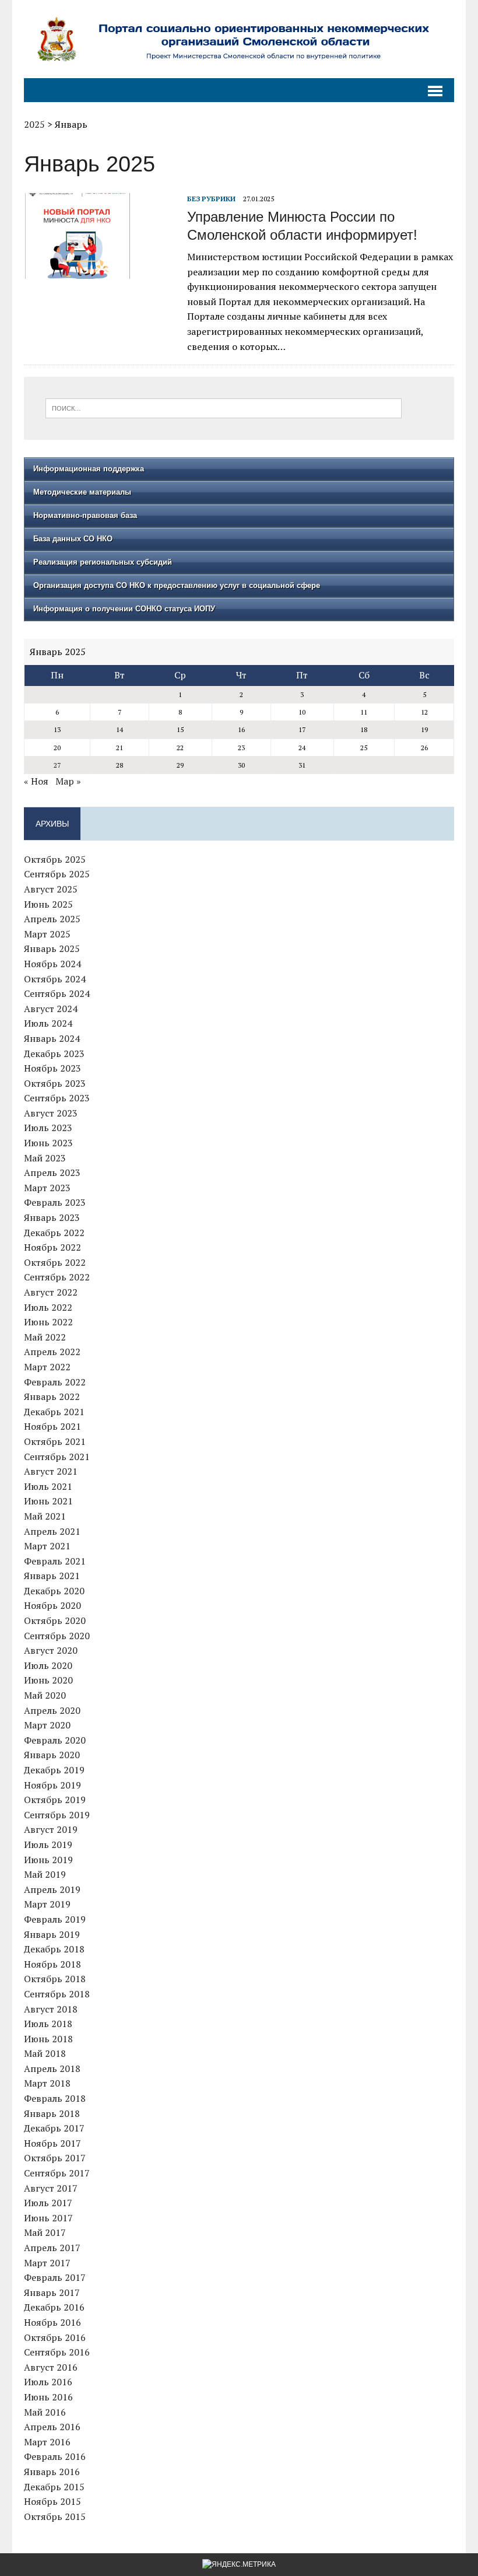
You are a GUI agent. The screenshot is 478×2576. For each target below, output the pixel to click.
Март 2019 (47, 1904)
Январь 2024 (52, 1038)
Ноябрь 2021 (52, 1426)
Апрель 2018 (52, 2068)
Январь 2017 (52, 2292)
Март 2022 (47, 1367)
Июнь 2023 (48, 1143)
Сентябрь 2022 (57, 1277)
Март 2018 (47, 2083)
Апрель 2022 (52, 1352)
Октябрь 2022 (55, 1262)
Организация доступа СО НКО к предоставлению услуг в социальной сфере (177, 585)
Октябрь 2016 (55, 2337)
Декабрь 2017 (54, 2128)
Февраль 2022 (55, 1382)
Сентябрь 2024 (57, 993)
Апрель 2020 (52, 1710)
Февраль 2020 (55, 1740)
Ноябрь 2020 (52, 1605)
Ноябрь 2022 (52, 1247)
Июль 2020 (48, 1665)
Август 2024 (51, 1009)
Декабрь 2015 (54, 2487)
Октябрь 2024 (55, 979)
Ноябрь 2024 (52, 964)
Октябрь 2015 (55, 2516)
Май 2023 (45, 1158)
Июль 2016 (48, 2382)
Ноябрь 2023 (52, 1068)
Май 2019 (45, 1874)
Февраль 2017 (55, 2277)
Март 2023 (47, 1188)
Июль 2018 (48, 2024)
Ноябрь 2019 (52, 1785)
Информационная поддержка (89, 469)
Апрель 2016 (52, 2427)
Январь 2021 (52, 1576)
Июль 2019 (48, 1845)
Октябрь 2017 (55, 2158)
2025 (34, 124)
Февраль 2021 (55, 1561)
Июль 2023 (48, 1128)
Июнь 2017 (48, 2218)
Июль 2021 (48, 1486)
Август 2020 (51, 1650)
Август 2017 (51, 2188)
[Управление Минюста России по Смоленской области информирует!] (100, 271)
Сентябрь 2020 (57, 1636)
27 (57, 765)
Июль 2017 (48, 2203)
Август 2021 (51, 1471)
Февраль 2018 (55, 2098)
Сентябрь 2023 (57, 1098)
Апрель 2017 (52, 2248)
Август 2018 (51, 2009)
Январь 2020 (52, 1755)
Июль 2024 (48, 1023)
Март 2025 (47, 934)
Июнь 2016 (48, 2397)
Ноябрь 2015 (52, 2501)
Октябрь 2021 (55, 1441)
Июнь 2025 (48, 904)
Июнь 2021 (48, 1501)
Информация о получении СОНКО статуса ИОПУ (124, 609)
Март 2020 (47, 1725)
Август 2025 (51, 889)
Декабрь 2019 (54, 1770)
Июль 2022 (48, 1307)
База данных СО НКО (73, 539)
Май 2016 (45, 2412)
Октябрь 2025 (55, 859)
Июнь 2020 (48, 1680)
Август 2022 (51, 1292)
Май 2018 (45, 2053)
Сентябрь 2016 (57, 2352)
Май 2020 (45, 1695)
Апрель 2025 (52, 919)
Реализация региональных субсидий (103, 562)
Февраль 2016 (55, 2456)
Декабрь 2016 (54, 2307)
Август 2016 (51, 2367)
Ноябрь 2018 (52, 1964)
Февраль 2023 (55, 1202)
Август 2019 (51, 1829)
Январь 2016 (52, 2472)
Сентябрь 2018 (57, 1994)
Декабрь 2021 (54, 1412)
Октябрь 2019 (55, 1800)
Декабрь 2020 (54, 1591)
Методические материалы (82, 492)
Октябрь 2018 (55, 1979)
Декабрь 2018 (54, 1949)
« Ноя (36, 781)
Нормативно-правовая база (85, 515)
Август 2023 (51, 1113)
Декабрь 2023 (54, 1053)
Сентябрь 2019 (57, 1815)
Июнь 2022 (48, 1322)
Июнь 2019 (48, 1860)
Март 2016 (47, 2442)
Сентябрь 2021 (57, 1457)
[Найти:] (224, 407)
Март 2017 (47, 2263)
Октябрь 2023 (55, 1083)
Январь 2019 (52, 1934)
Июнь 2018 (48, 2039)
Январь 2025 (52, 949)
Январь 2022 (52, 1396)
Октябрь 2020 (55, 1620)
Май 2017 (45, 2232)
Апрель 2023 (52, 1172)
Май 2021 (45, 1516)
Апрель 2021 (52, 1531)
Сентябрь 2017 (57, 2173)
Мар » (68, 781)
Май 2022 (45, 1337)
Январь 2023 (52, 1217)
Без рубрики (211, 199)
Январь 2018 (52, 2113)
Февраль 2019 (55, 1919)
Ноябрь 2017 (52, 2143)
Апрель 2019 (52, 1889)
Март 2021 (47, 1546)
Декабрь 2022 (54, 1233)
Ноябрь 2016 (52, 2322)
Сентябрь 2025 (57, 874)
